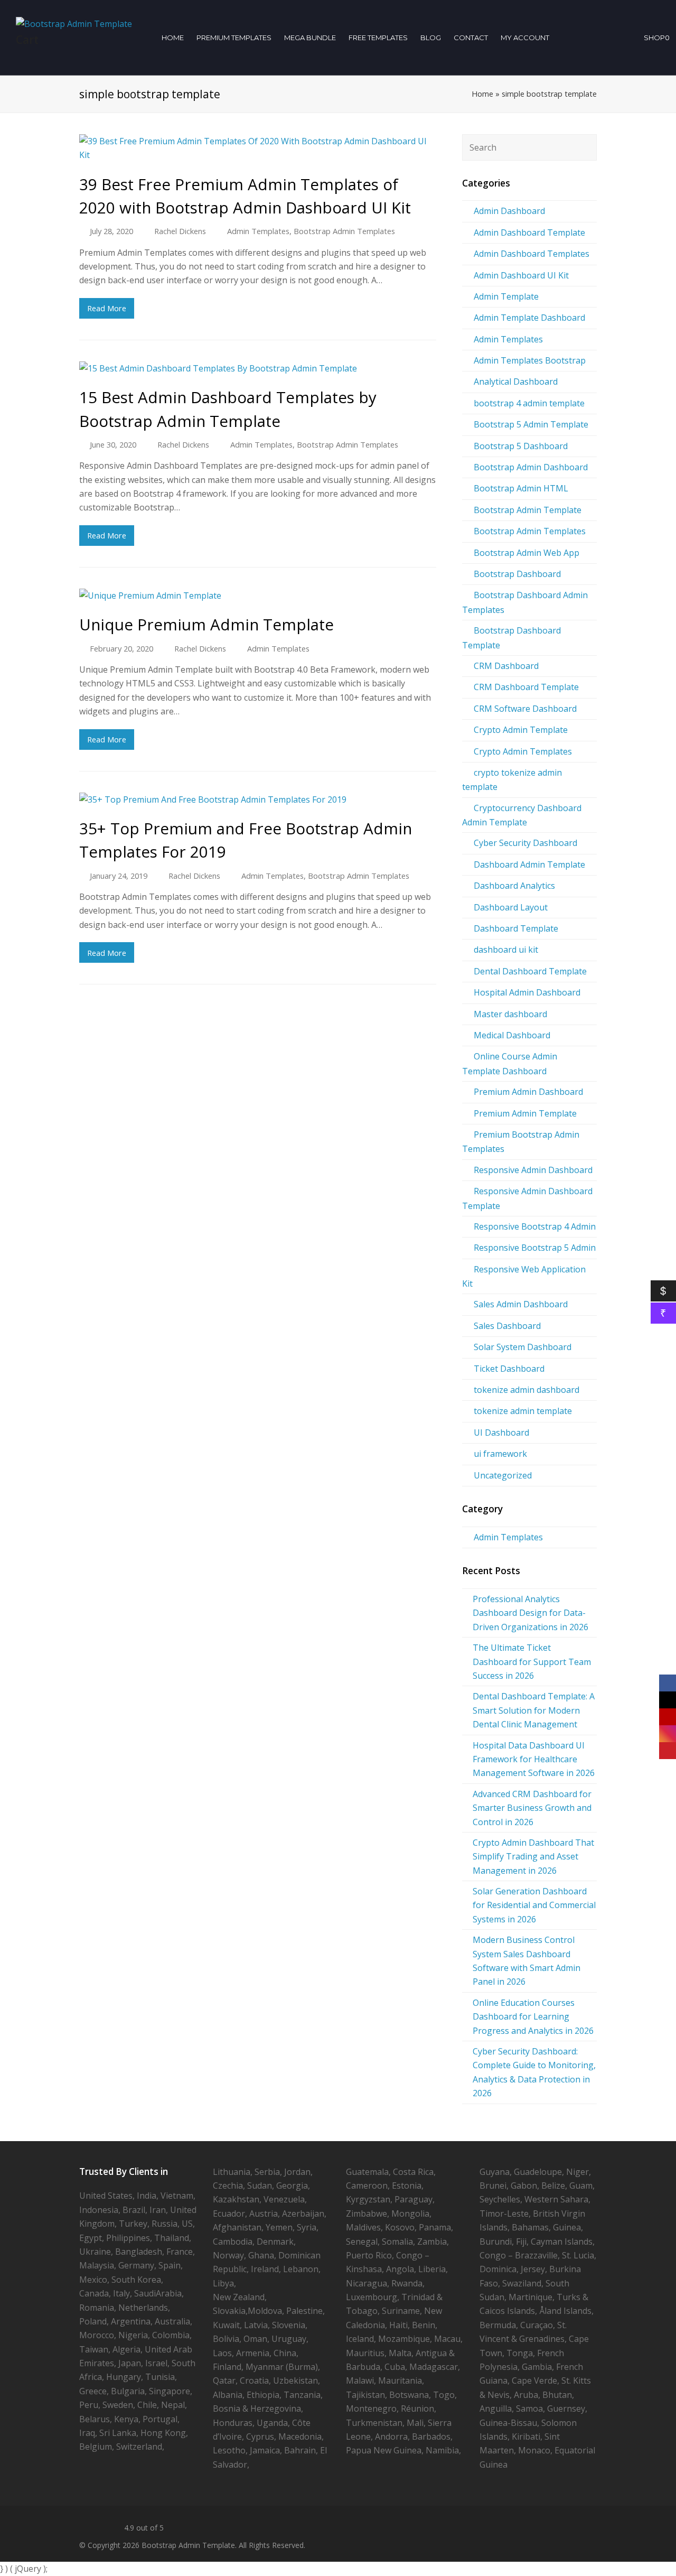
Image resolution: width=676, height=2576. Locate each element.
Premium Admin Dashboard (528, 1092)
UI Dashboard (501, 1433)
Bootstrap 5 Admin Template (531, 424)
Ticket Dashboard (509, 1369)
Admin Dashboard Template (529, 233)
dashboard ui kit (506, 950)
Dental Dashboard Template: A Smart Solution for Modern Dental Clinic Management (534, 1710)
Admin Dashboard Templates (532, 254)
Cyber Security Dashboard (525, 843)
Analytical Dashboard (516, 382)
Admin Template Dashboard (529, 318)
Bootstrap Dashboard (517, 574)
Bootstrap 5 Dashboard (521, 446)
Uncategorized (503, 1475)
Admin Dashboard (509, 211)
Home (482, 94)
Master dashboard (510, 1014)
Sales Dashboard (507, 1326)
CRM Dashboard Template (526, 687)
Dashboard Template (516, 928)
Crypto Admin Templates (523, 751)
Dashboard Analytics (514, 886)
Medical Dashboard (512, 1035)
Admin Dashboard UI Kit (521, 275)
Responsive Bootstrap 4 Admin (535, 1226)
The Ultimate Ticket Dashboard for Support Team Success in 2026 (532, 1662)
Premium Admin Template (525, 1113)
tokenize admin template (523, 1411)
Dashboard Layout (511, 907)
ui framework (500, 1454)
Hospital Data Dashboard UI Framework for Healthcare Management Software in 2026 (534, 1759)
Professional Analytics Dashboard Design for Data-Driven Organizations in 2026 (531, 1613)
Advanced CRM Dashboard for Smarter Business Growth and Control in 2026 (532, 1808)
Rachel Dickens (180, 231)
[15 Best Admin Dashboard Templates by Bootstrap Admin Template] (258, 368)
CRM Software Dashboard (525, 709)
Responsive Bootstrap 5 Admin (535, 1248)
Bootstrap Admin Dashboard (531, 467)
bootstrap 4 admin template (529, 403)
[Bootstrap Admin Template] (74, 23)
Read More (107, 308)
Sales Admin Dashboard (521, 1304)
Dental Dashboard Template (530, 971)
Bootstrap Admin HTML (521, 488)
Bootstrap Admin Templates (344, 231)
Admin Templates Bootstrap (530, 360)
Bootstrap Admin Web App (527, 553)
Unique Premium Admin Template (206, 624)
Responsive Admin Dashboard (533, 1170)
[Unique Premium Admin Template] (258, 596)
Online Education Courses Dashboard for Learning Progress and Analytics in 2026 (533, 2017)
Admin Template (506, 296)
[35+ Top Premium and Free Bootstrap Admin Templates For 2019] (258, 799)
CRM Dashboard (506, 666)
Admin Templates (258, 231)
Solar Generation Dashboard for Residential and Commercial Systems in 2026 (534, 1905)
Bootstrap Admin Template (528, 510)
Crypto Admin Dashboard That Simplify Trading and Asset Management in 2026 (533, 1857)
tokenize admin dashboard (527, 1390)
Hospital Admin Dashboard (527, 992)
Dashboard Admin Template (529, 864)
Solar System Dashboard (523, 1347)
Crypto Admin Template (521, 730)
